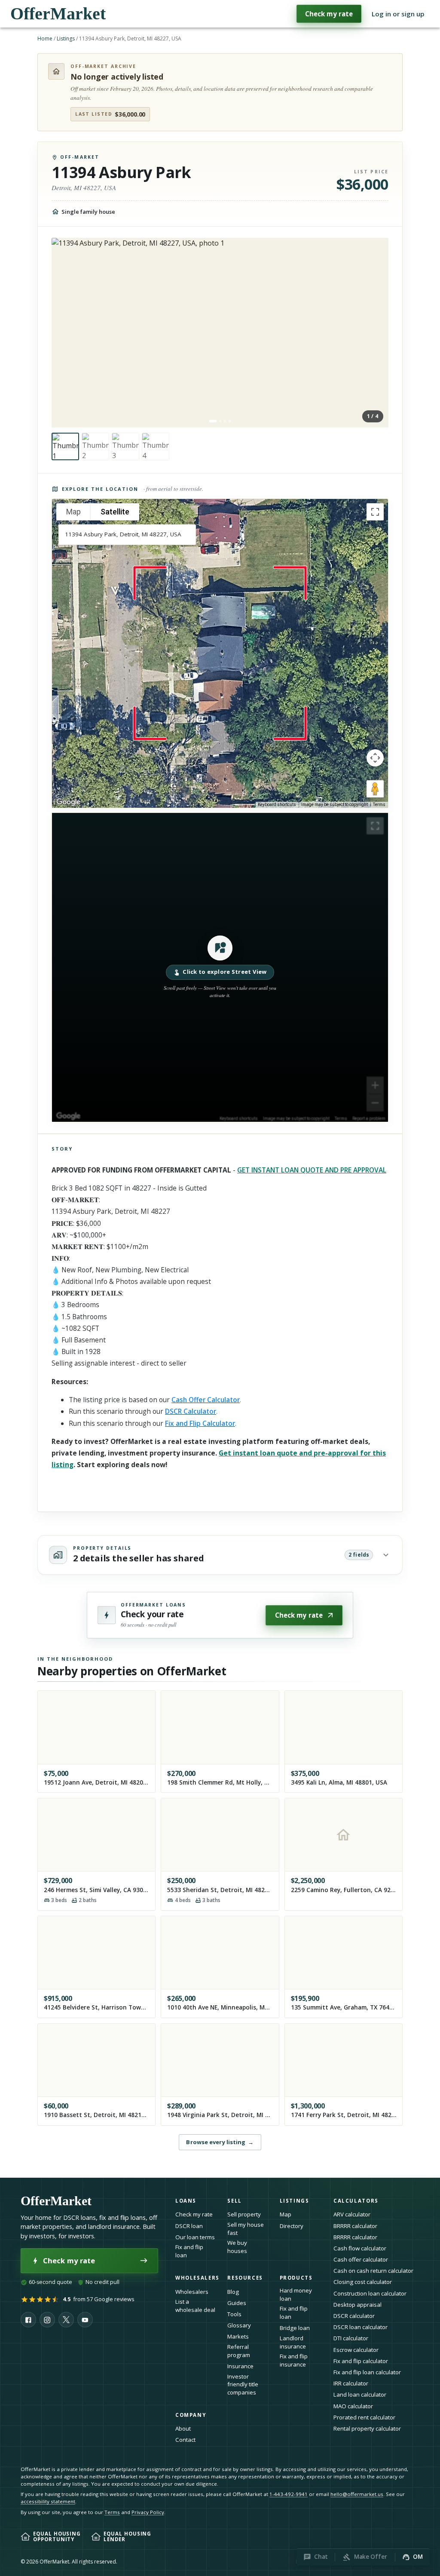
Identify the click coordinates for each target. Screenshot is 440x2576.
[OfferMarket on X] (66, 2320)
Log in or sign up (398, 14)
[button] (220, 967)
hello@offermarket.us (357, 2494)
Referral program (239, 2351)
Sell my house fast (246, 2229)
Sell (234, 2201)
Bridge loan (295, 2328)
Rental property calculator (367, 2428)
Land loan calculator (360, 2394)
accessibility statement (48, 2501)
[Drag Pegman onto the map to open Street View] (375, 789)
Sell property (244, 2214)
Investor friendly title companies (243, 2384)
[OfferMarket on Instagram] (47, 2320)
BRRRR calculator (355, 2226)
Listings (66, 38)
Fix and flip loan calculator (367, 2372)
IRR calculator (351, 2383)
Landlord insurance (293, 2342)
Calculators (356, 2201)
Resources (245, 2278)
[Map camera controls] (375, 758)
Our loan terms (195, 2237)
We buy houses (237, 2247)
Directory (292, 2226)
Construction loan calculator (370, 2293)
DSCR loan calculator (361, 2327)
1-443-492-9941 (289, 2494)
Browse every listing (220, 2142)
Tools (234, 2314)
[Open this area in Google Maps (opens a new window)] (68, 802)
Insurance (240, 2366)
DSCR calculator (354, 2316)
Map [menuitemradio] (73, 512)
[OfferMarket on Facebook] (28, 2320)
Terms (379, 805)
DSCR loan (189, 2226)
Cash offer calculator (361, 2259)
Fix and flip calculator (361, 2361)
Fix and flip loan (189, 2251)
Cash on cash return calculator (373, 2271)
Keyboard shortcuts (277, 805)
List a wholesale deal (195, 2306)
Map (286, 2214)
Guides (237, 2303)
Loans (186, 2201)
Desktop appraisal (357, 2305)
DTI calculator (351, 2338)
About (183, 2428)
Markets (238, 2336)
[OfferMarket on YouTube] (85, 2320)
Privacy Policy (148, 2512)
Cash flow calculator (360, 2248)
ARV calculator (352, 2214)
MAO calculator (353, 2406)
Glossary (239, 2325)
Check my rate (329, 14)
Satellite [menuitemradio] (115, 512)
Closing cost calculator (363, 2282)
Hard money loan (296, 2294)
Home (45, 38)
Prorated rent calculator (364, 2417)
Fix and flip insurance (294, 2360)
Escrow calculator (356, 2350)
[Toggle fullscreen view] (375, 512)
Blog (233, 2292)
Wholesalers (192, 2292)
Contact (185, 2440)
